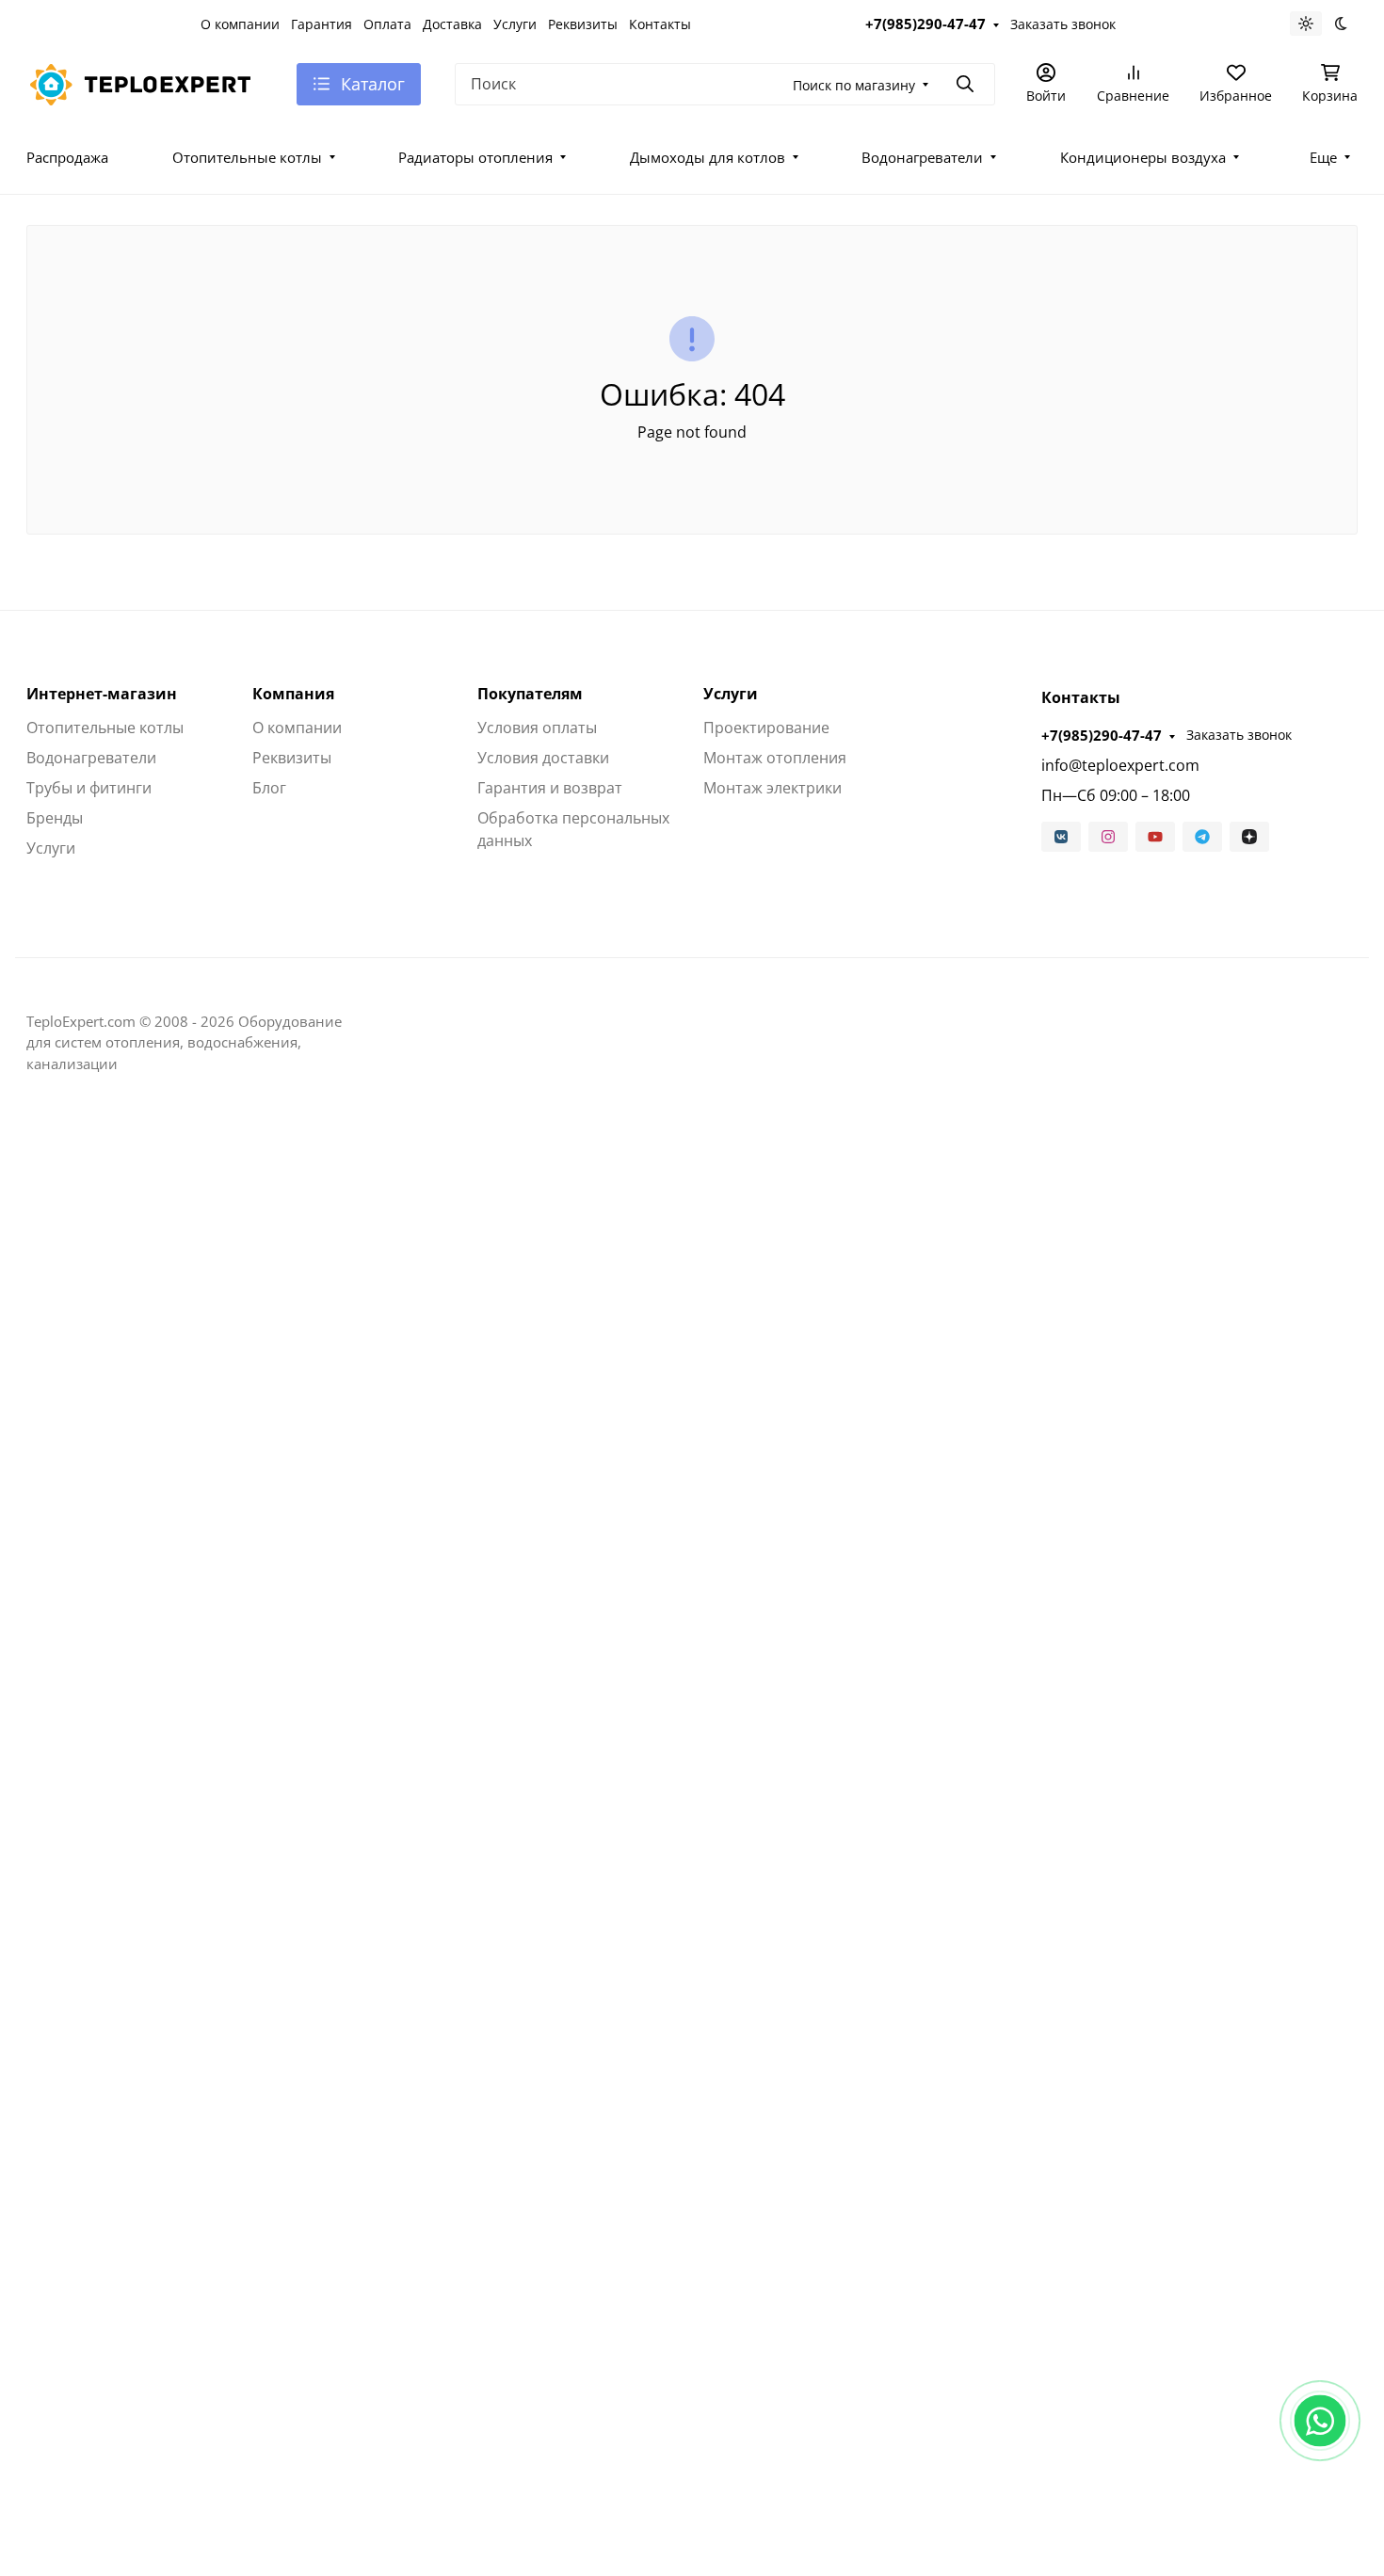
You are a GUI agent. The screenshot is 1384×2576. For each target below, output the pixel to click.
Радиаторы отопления (475, 157)
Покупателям (530, 694)
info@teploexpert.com (1120, 765)
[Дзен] (1249, 837)
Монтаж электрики (772, 788)
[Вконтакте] (1061, 837)
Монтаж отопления (775, 758)
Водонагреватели (922, 157)
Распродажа (67, 157)
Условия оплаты (537, 728)
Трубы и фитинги (89, 788)
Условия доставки (543, 758)
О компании (240, 24)
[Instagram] (1108, 837)
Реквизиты (583, 24)
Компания (293, 694)
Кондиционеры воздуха (1143, 157)
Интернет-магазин (102, 694)
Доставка (452, 24)
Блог (269, 788)
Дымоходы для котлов (708, 157)
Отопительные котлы (247, 157)
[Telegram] (1202, 837)
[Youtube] (1155, 837)
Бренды (55, 818)
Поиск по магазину (854, 85)
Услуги (515, 24)
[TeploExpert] (146, 82)
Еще (1323, 157)
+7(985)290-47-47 (925, 24)
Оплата (387, 24)
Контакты (660, 24)
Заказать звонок (1063, 24)
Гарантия (322, 24)
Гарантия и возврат (550, 788)
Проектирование (766, 728)
